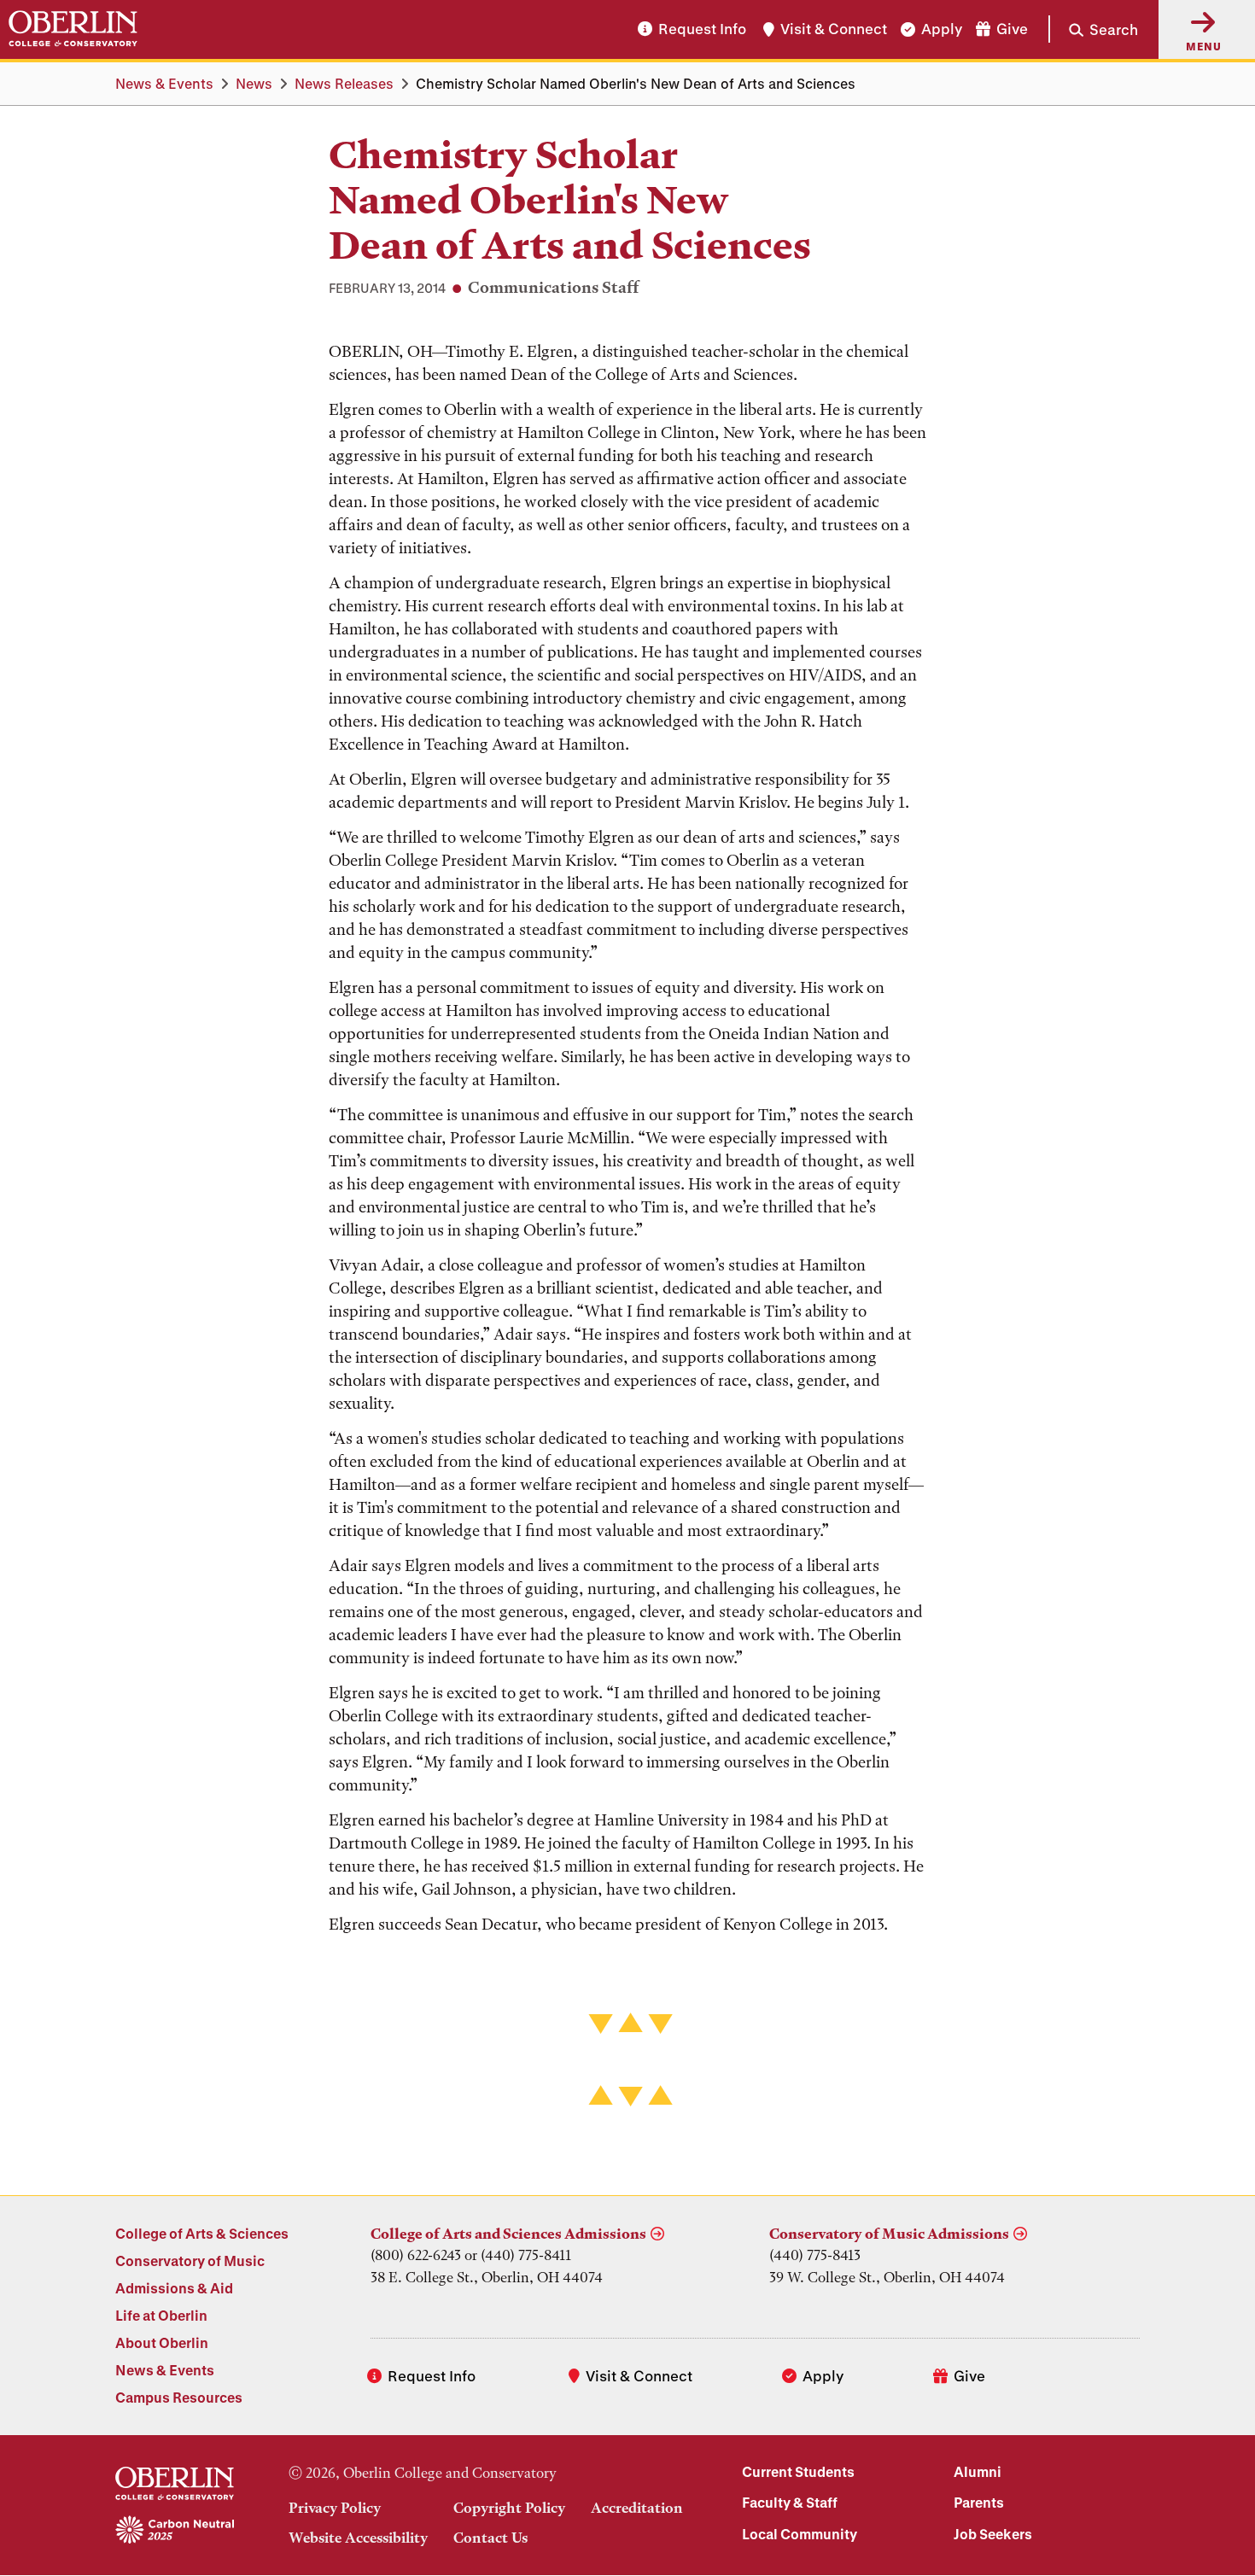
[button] (1093, 29)
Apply (942, 29)
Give (1012, 29)
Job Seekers (993, 2534)
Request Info (702, 29)
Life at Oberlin (161, 2315)
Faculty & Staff (790, 2502)
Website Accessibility (358, 2538)
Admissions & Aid (174, 2288)
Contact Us (490, 2538)
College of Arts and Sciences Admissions (508, 2234)
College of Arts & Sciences (202, 2233)
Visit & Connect (834, 29)
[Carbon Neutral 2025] (175, 2531)
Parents (979, 2502)
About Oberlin (162, 2342)
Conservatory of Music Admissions (889, 2234)
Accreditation (637, 2508)
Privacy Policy (335, 2508)
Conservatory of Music (190, 2261)
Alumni (978, 2471)
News (254, 83)
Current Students (798, 2471)
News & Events (164, 83)
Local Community (800, 2534)
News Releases (344, 83)
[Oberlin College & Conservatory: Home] (73, 29)
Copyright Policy (509, 2508)
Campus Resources (179, 2397)
